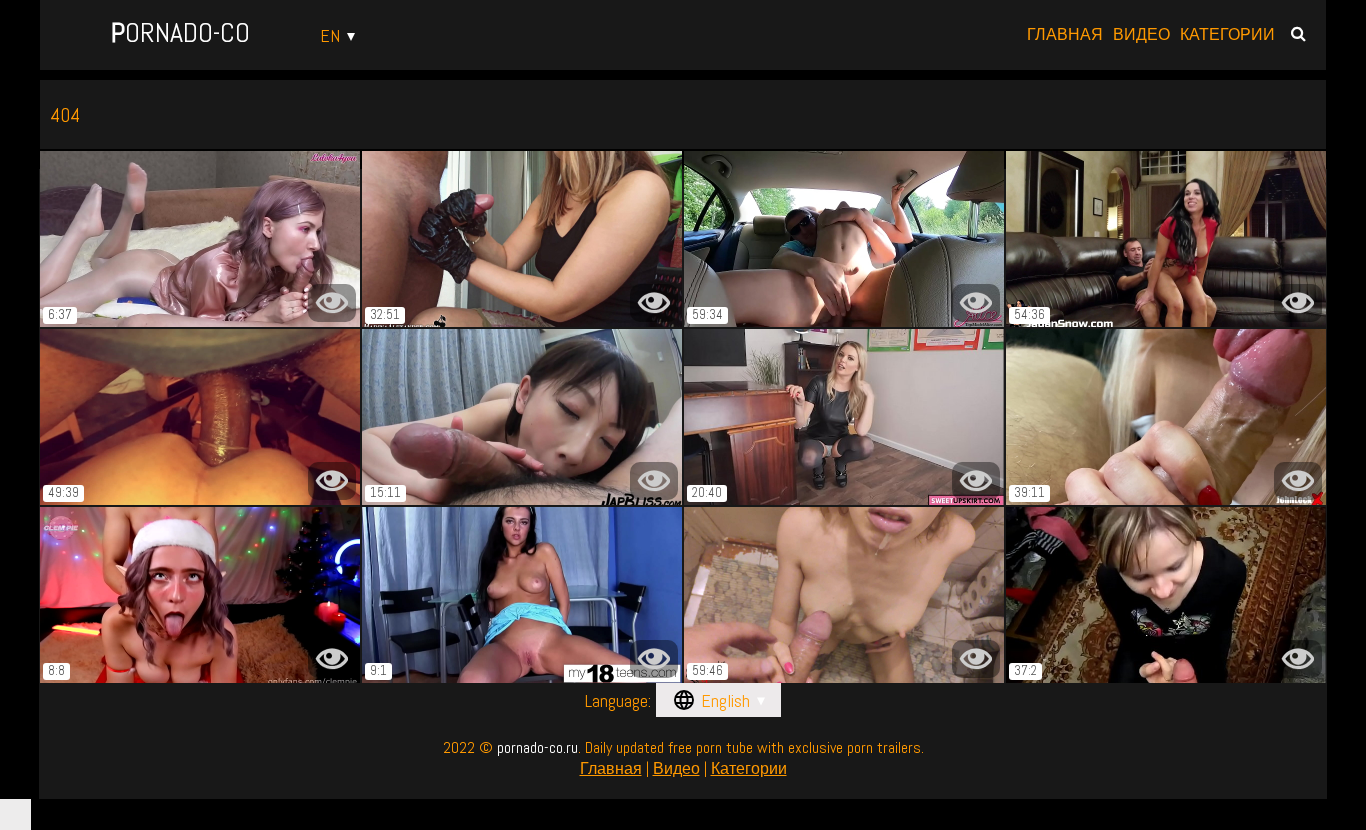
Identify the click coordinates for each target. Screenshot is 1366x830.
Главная (1065, 35)
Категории (1227, 35)
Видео (1141, 35)
